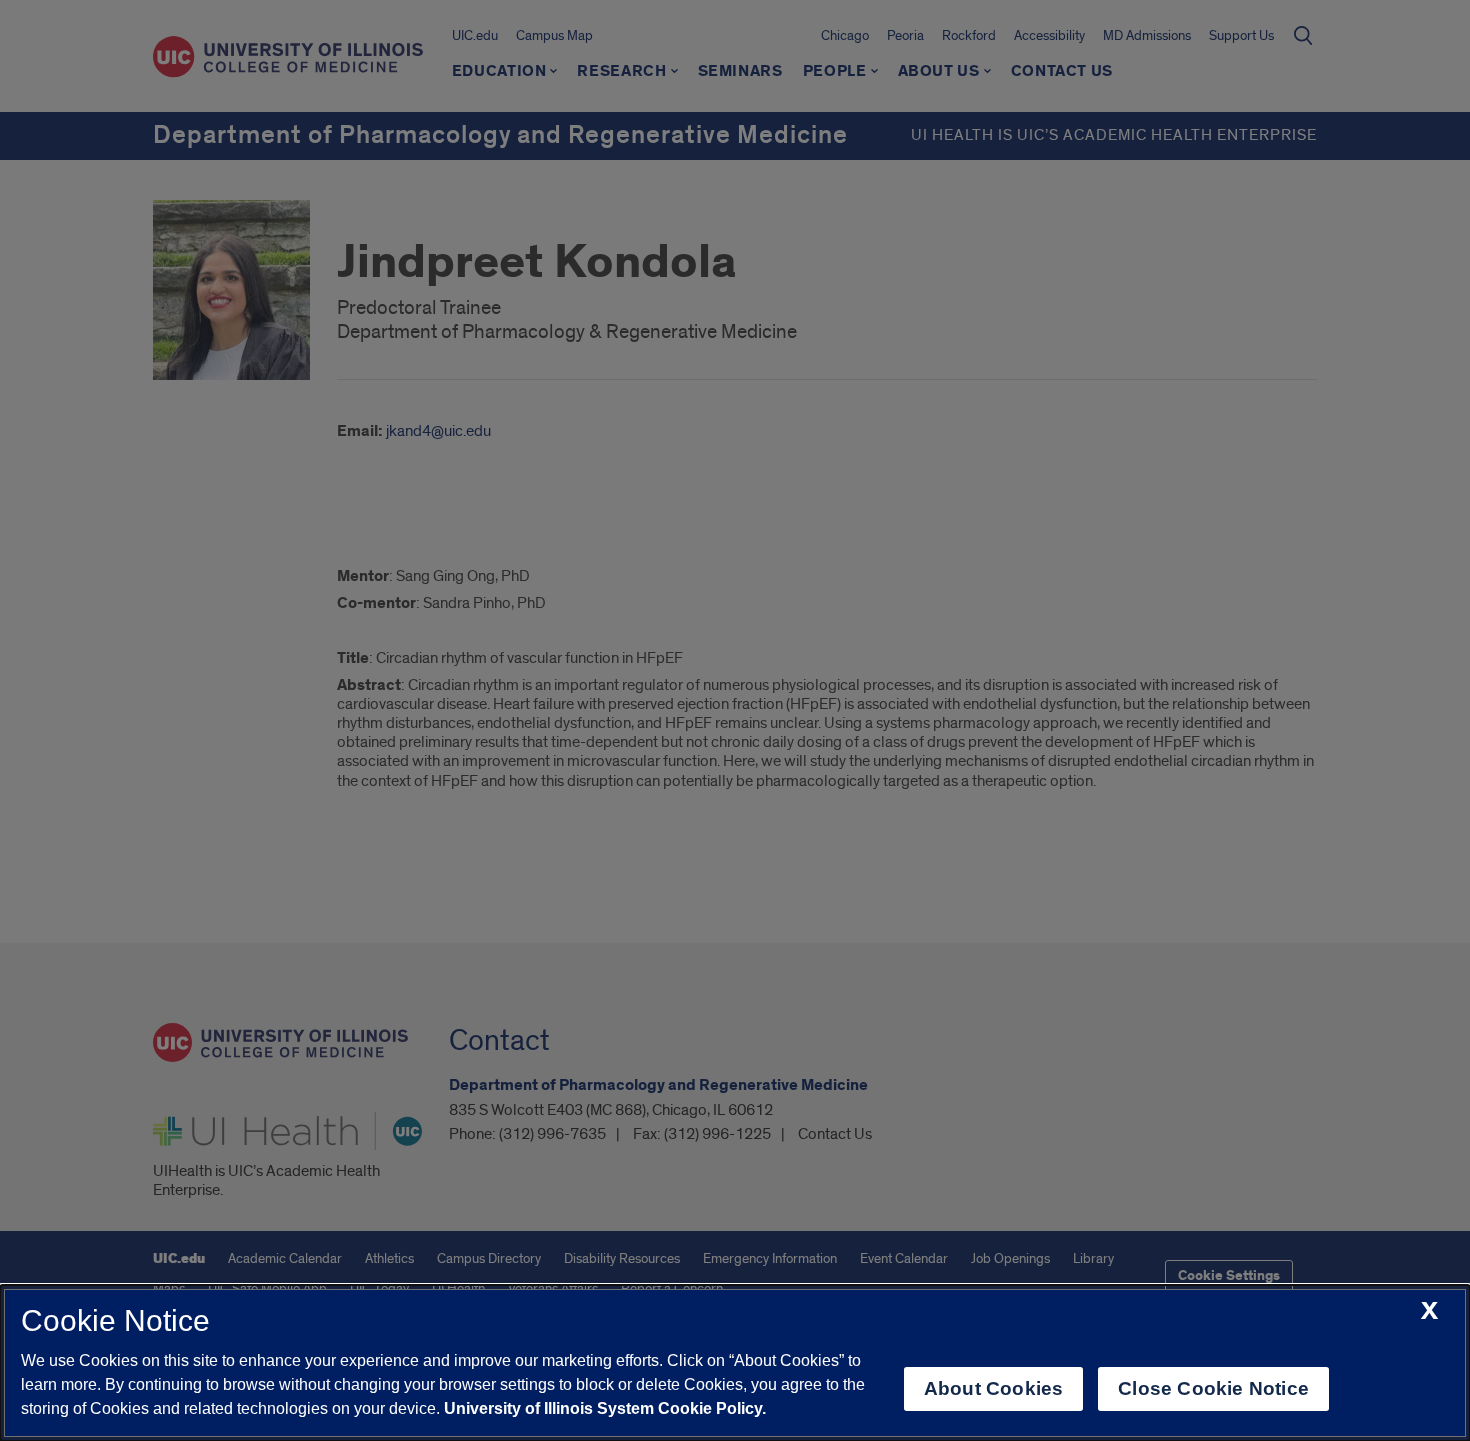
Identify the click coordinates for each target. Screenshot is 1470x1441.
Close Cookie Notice (1213, 1388)
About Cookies (993, 1388)
